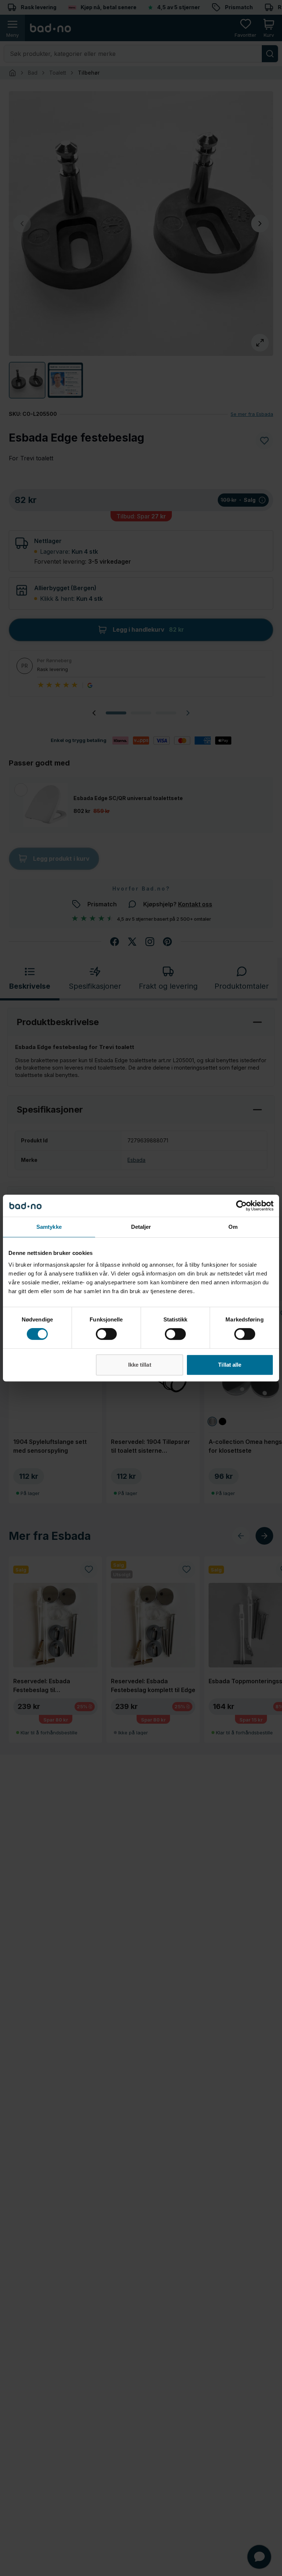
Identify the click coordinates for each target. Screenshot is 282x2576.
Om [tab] (233, 1227)
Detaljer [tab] (141, 1227)
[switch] (106, 1334)
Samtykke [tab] (49, 1227)
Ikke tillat (140, 1365)
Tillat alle (230, 1365)
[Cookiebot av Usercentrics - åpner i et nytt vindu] (241, 1206)
